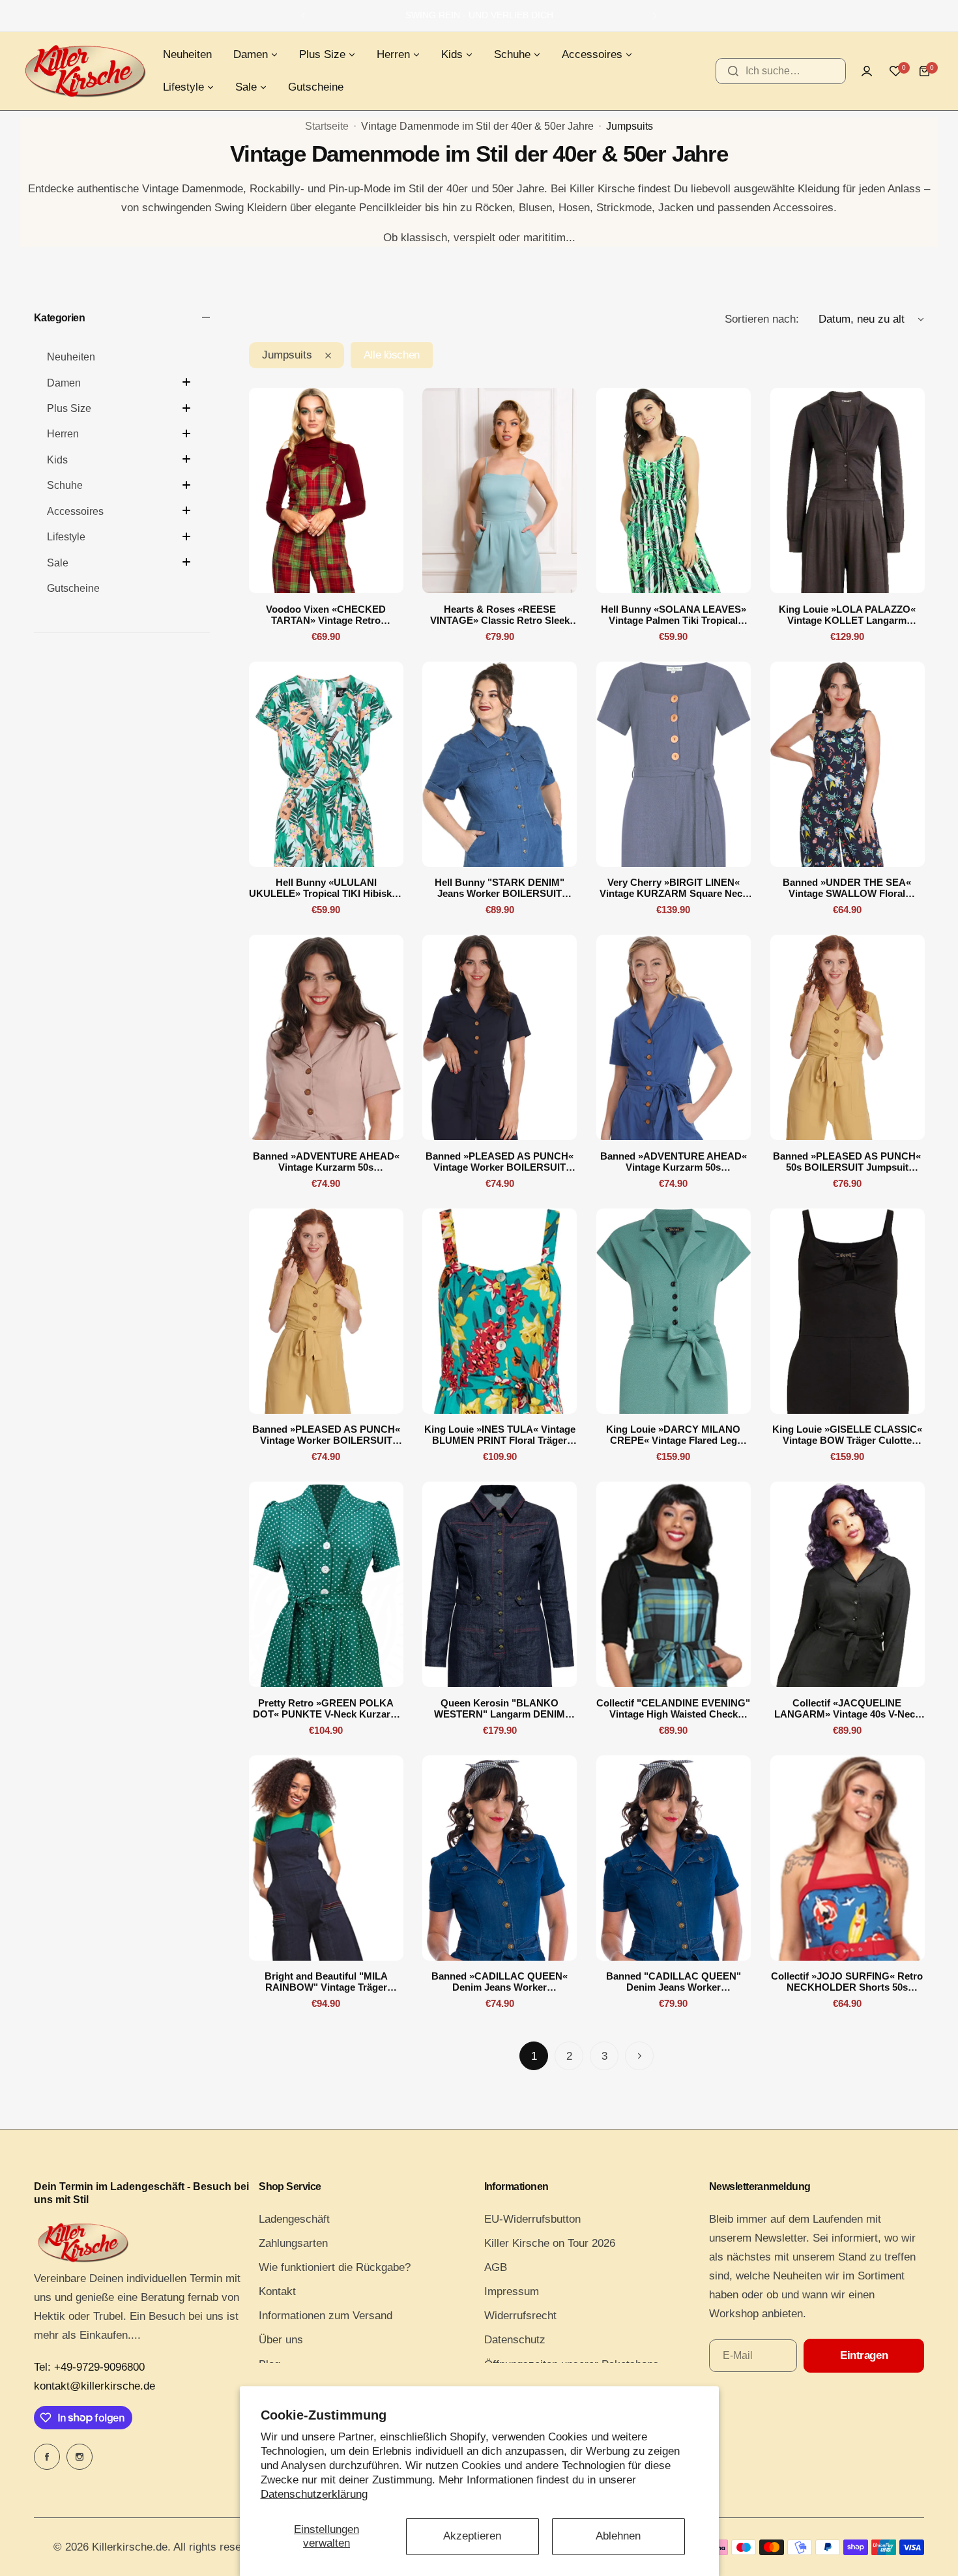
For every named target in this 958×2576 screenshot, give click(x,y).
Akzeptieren (472, 2536)
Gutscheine (73, 589)
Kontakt (277, 2291)
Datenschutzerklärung (314, 2494)
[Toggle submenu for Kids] (186, 459)
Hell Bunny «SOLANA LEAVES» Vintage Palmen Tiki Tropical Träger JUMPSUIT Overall (674, 615)
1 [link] (534, 2056)
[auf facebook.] (47, 2457)
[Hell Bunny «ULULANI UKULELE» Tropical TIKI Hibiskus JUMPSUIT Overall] (326, 764)
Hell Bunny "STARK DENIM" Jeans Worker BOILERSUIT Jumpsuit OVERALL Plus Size (500, 888)
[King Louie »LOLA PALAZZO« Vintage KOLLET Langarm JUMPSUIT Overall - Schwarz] (848, 490)
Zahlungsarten (293, 2243)
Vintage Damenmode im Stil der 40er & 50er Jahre (477, 126)
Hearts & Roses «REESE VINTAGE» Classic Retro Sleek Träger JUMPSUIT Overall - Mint (500, 615)
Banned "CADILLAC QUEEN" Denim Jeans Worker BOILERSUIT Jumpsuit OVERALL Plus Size (673, 1982)
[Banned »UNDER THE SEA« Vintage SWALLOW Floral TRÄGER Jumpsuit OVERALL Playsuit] (848, 764)
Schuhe (65, 486)
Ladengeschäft (294, 2219)
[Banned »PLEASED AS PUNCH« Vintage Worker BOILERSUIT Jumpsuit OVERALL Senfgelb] (326, 1311)
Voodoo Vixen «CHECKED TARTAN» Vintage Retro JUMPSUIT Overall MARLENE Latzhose (326, 615)
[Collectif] (674, 1584)
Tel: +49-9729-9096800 (89, 2367)
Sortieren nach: (762, 319)
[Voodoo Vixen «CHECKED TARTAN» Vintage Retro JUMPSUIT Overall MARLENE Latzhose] (326, 490)
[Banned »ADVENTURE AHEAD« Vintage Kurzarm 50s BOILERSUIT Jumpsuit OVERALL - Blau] (674, 1037)
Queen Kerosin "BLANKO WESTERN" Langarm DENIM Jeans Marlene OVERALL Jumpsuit (500, 1708)
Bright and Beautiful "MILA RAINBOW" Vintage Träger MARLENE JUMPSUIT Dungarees (326, 1982)
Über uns (281, 2340)
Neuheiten (71, 358)
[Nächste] (639, 2056)
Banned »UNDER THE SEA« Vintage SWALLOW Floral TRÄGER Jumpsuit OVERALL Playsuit (847, 888)
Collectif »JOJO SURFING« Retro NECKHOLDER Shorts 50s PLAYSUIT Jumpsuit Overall (847, 1982)
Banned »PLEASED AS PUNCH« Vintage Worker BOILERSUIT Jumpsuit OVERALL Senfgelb (326, 1435)
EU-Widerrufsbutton (532, 2219)
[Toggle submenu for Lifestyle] (186, 536)
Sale (58, 563)
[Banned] (674, 1858)
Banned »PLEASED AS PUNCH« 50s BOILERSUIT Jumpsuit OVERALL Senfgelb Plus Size (847, 1162)
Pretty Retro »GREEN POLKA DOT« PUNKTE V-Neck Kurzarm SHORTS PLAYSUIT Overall (326, 1708)
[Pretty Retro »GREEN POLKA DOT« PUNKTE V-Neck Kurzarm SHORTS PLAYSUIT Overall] (326, 1584)
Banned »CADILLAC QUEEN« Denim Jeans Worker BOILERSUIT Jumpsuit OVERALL (500, 1982)
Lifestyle (66, 537)
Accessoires (75, 511)
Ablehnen (618, 2536)
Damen (64, 383)
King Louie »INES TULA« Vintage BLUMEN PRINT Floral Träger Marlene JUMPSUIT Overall (500, 1435)
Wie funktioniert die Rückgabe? (335, 2267)
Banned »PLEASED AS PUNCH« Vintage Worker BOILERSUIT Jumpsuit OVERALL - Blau (500, 1162)
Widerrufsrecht (520, 2316)
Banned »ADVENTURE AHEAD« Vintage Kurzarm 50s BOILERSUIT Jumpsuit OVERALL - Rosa (326, 1162)
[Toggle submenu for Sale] (186, 562)
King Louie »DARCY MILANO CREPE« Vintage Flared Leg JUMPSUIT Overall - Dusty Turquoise (673, 1435)
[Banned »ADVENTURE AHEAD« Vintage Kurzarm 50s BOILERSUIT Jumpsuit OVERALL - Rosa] (326, 1037)
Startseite (327, 126)
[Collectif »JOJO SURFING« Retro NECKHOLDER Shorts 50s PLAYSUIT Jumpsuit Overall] (848, 1858)
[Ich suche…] (733, 71)
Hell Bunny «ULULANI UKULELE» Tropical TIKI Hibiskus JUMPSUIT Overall (326, 888)
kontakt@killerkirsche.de (94, 2386)
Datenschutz (515, 2340)
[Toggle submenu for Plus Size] (186, 408)
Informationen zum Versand (326, 2316)
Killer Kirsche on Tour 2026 (550, 2243)
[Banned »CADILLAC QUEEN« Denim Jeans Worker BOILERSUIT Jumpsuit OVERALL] (500, 1858)
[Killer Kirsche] (85, 71)
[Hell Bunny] (500, 764)
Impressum (512, 2291)
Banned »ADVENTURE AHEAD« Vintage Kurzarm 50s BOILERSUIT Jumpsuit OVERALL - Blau (673, 1162)
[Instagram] (80, 2457)
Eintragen (864, 2355)
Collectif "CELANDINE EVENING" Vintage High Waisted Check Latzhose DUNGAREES (673, 1708)
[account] (867, 71)
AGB (496, 2267)
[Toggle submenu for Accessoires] (186, 510)
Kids (57, 460)
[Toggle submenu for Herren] (186, 433)
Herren (63, 434)
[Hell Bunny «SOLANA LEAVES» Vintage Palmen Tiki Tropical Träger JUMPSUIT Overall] (674, 490)
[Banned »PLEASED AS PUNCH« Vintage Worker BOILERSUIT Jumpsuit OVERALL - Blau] (500, 1037)
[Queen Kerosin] (500, 1584)
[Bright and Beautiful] (326, 1858)
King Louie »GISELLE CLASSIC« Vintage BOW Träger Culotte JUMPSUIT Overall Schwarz (847, 1435)
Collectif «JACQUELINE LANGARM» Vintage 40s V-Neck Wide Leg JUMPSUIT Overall (847, 1708)
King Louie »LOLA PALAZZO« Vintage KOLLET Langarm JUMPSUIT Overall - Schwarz (847, 615)
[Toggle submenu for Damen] (186, 382)
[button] (303, 16)
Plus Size (69, 409)
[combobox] (781, 71)
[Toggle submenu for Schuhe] (186, 485)
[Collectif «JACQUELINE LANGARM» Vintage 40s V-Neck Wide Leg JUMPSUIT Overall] (848, 1584)
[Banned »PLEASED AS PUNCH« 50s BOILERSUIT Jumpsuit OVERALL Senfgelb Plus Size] (848, 1037)
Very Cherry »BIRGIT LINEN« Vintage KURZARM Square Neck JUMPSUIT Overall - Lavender (674, 888)
